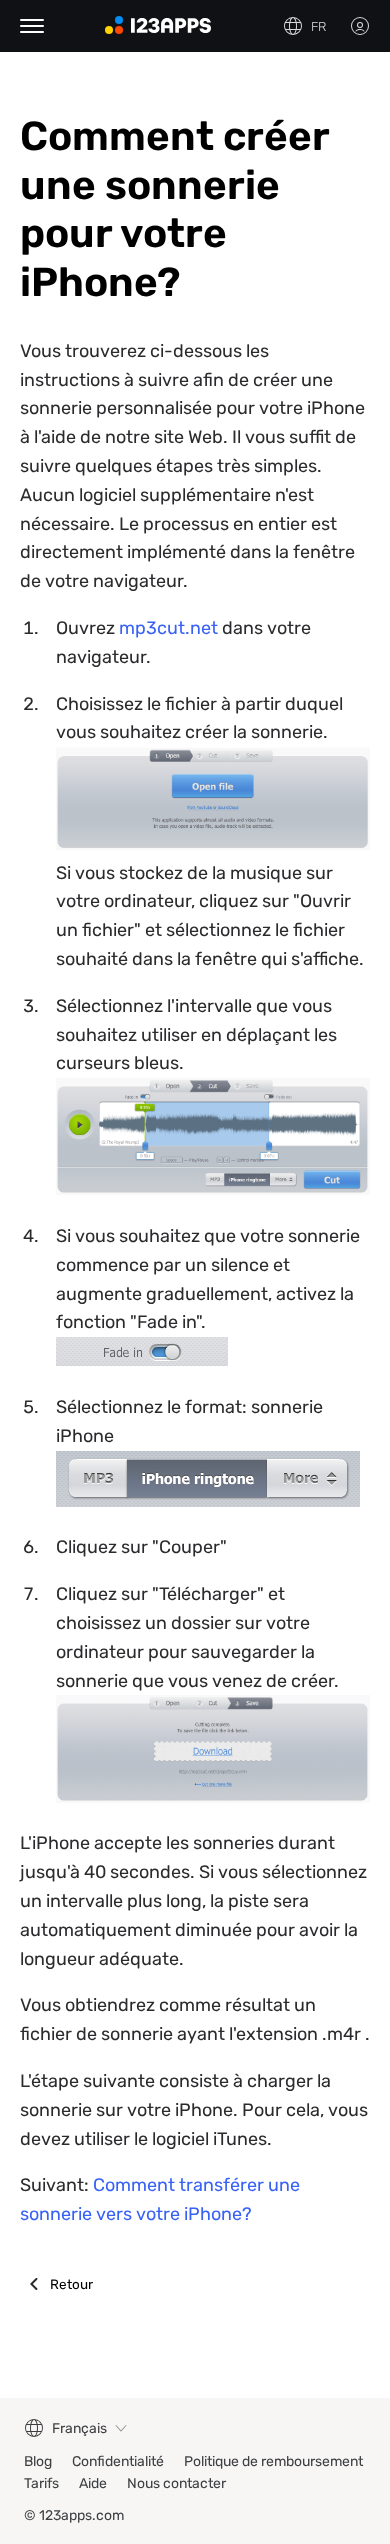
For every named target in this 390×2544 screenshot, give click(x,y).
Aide (93, 2483)
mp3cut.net (168, 628)
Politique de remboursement (273, 2461)
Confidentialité (118, 2461)
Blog (38, 2461)
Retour (71, 2284)
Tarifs (41, 2483)
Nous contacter (176, 2483)
